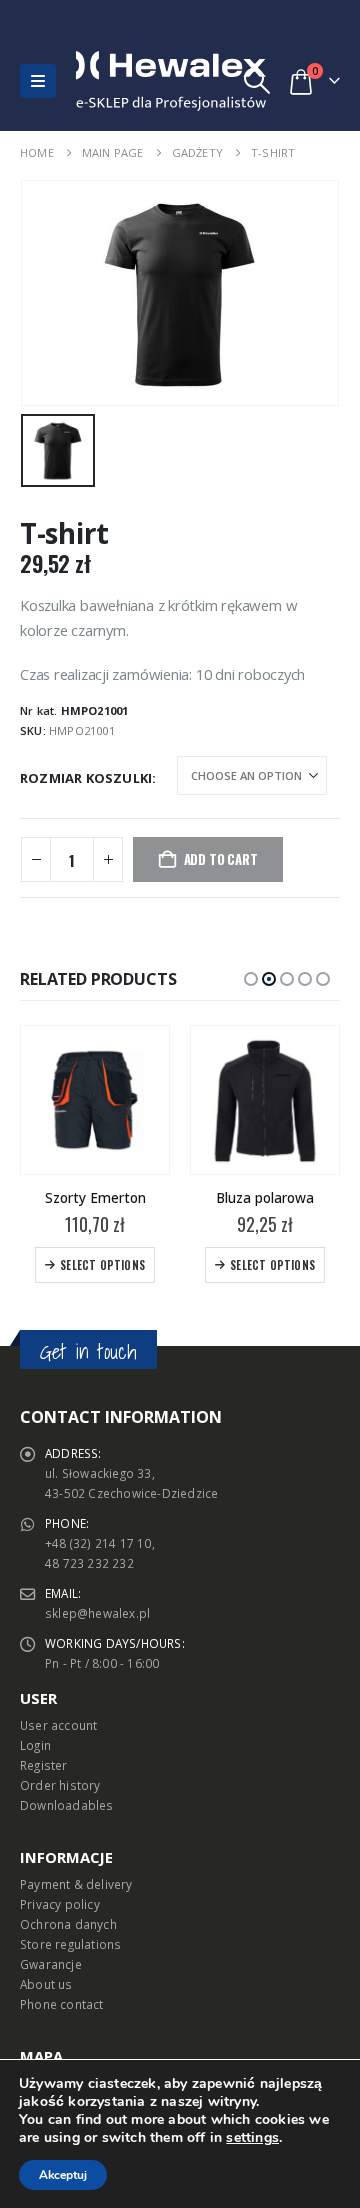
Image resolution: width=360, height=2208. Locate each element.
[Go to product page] (95, 1100)
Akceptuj (63, 2175)
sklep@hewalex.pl (97, 1613)
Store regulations (70, 1944)
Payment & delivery (76, 1884)
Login (35, 1745)
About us (46, 1984)
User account (58, 1725)
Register (44, 1765)
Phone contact (62, 2004)
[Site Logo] (119, 81)
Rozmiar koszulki (86, 778)
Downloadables (67, 1805)
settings (252, 2138)
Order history (60, 1785)
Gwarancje (51, 1964)
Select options (102, 1265)
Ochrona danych (68, 1924)
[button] (38, 81)
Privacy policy (60, 1904)
